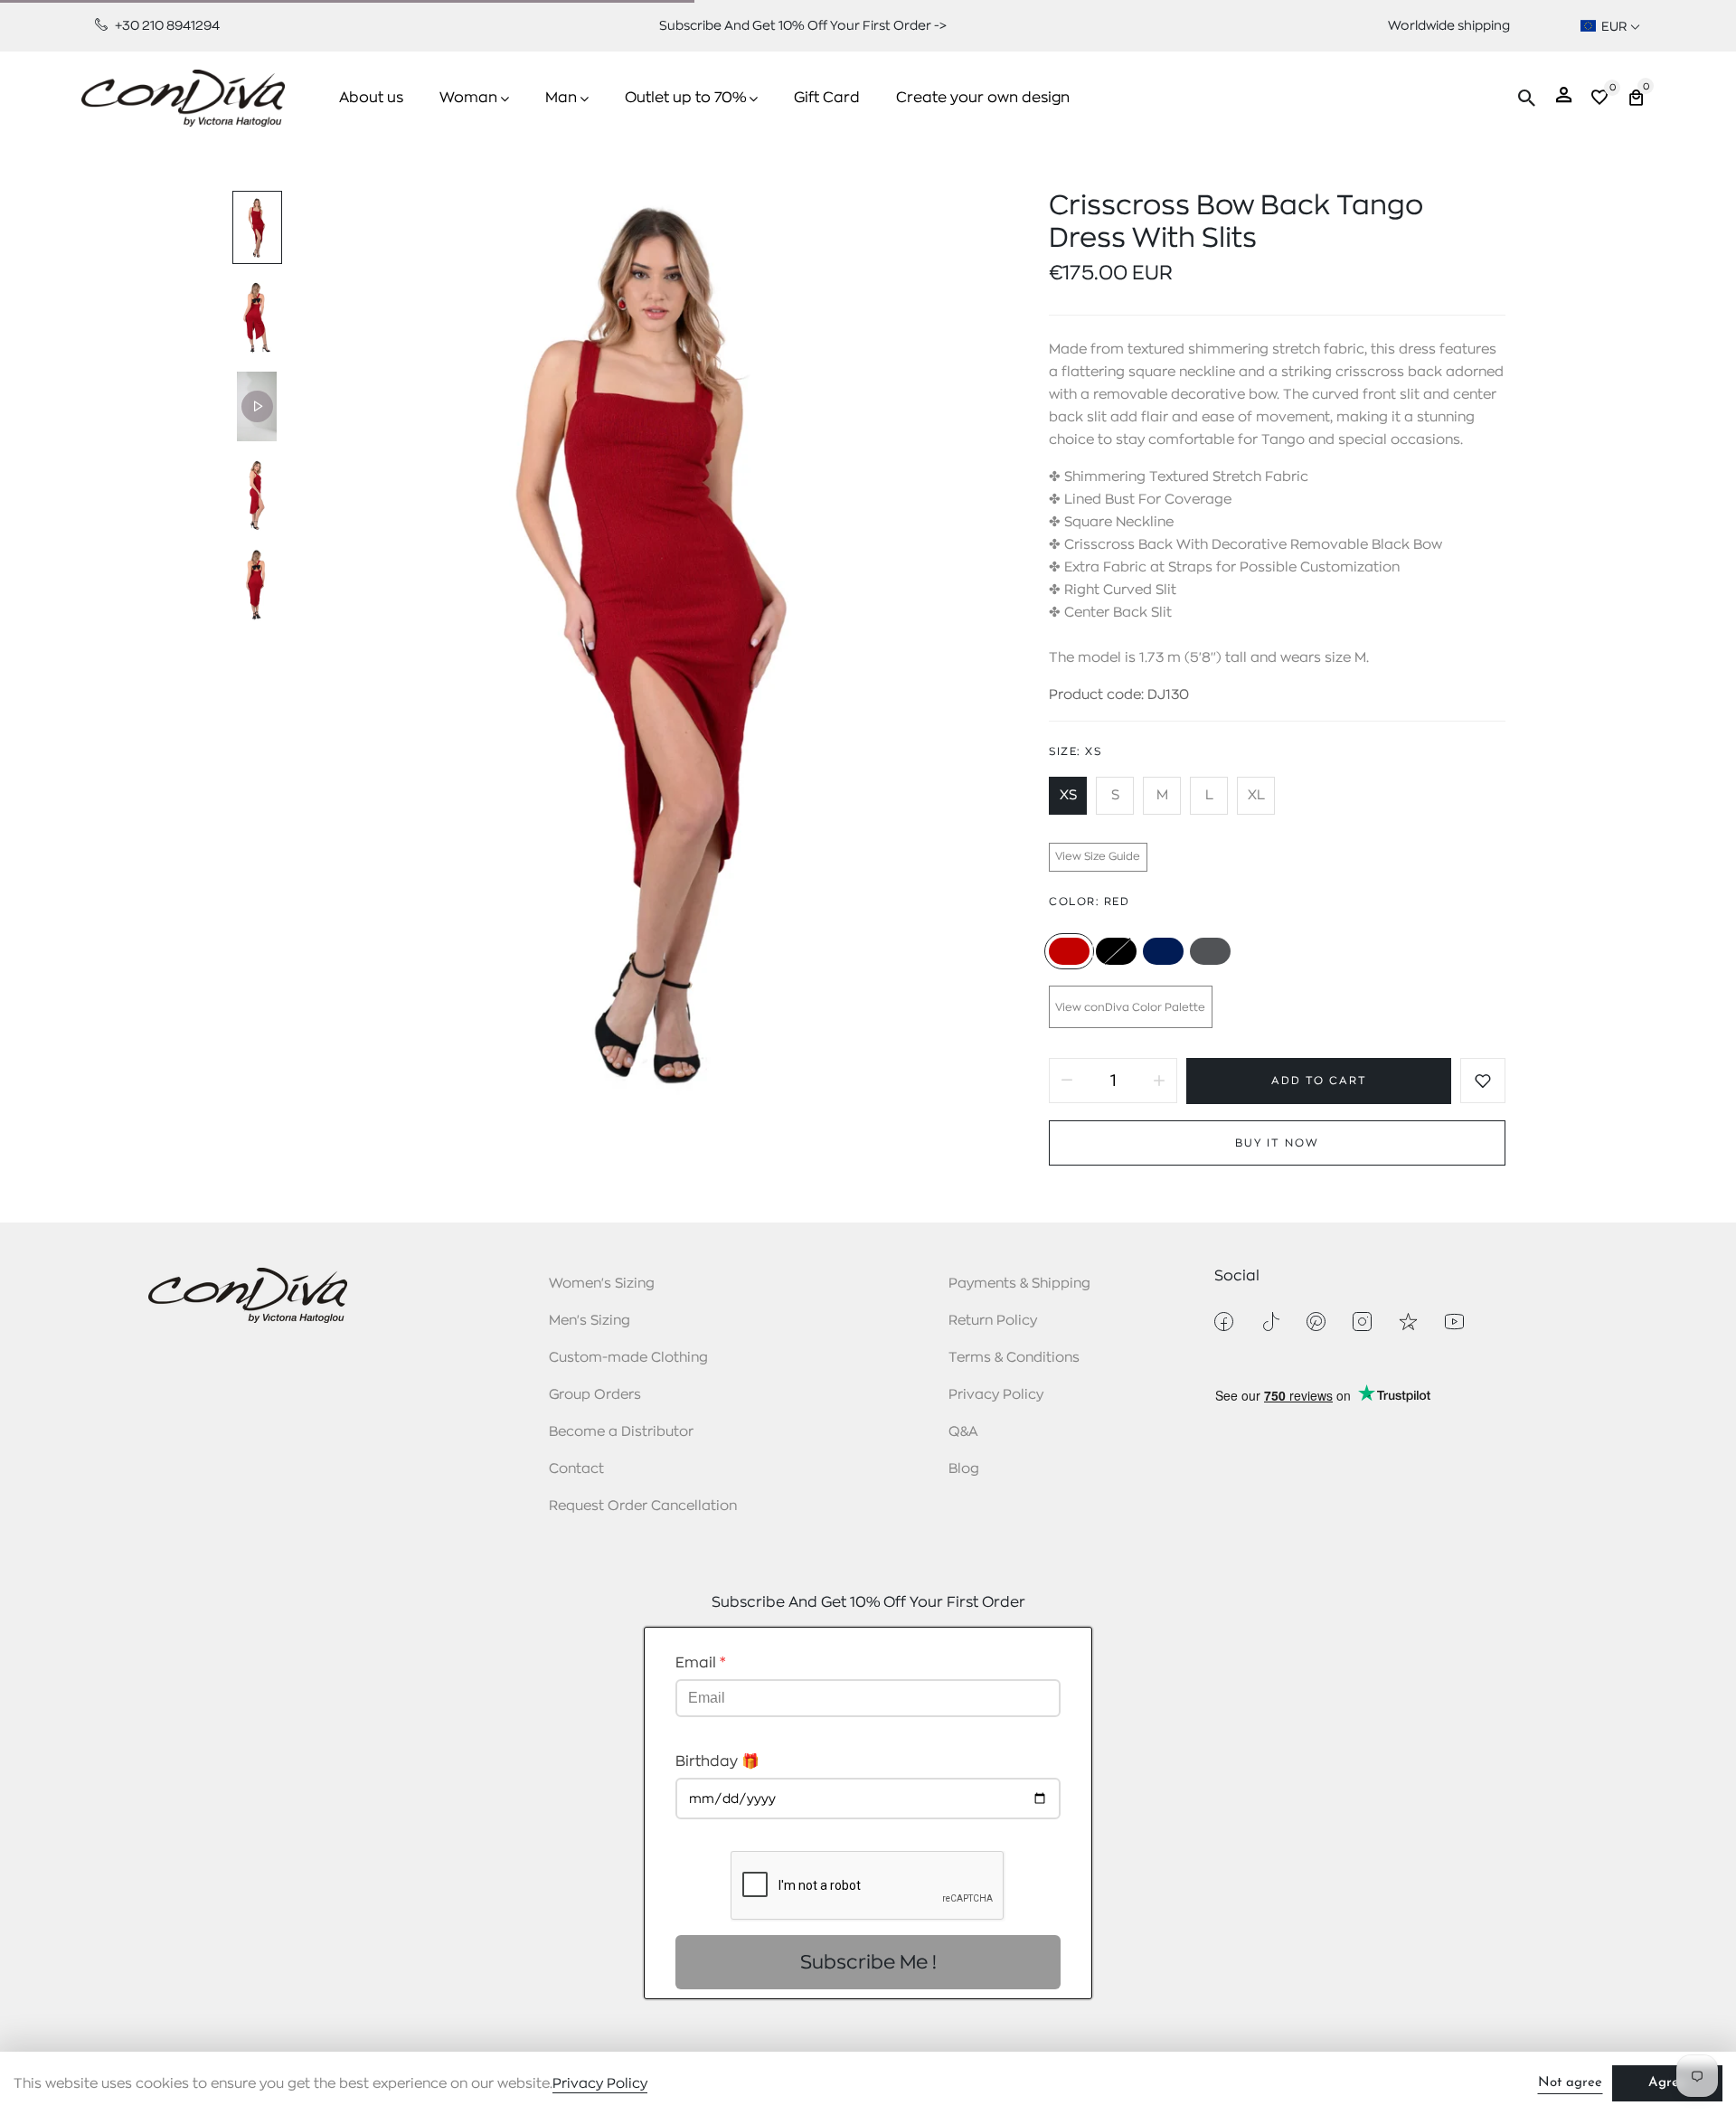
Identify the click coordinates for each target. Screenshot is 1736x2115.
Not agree (1570, 2083)
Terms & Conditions (1014, 1358)
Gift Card (827, 98)
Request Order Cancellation (643, 1506)
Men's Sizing (590, 1321)
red (1069, 951)
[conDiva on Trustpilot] (1408, 1322)
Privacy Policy (996, 1395)
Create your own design (983, 98)
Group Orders (595, 1395)
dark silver (1210, 951)
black (1116, 951)
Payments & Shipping (1019, 1284)
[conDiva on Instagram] (1362, 1322)
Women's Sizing (602, 1284)
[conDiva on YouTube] (1454, 1322)
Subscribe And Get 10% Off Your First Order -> (803, 25)
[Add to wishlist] (1483, 1081)
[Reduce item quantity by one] (1067, 1081)
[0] (1599, 100)
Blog (964, 1469)
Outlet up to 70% (685, 98)
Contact (576, 1469)
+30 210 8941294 (166, 25)
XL (1256, 795)
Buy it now (1277, 1143)
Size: (1075, 751)
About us (371, 98)
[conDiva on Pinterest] (1316, 1322)
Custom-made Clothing (628, 1358)
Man (561, 98)
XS (1068, 795)
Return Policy (993, 1321)
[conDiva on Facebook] (1224, 1322)
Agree (1667, 2083)
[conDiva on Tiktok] (1270, 1322)
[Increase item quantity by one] (1159, 1081)
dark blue (1163, 951)
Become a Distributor (621, 1432)
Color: (1089, 902)
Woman (468, 98)
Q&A (963, 1432)
